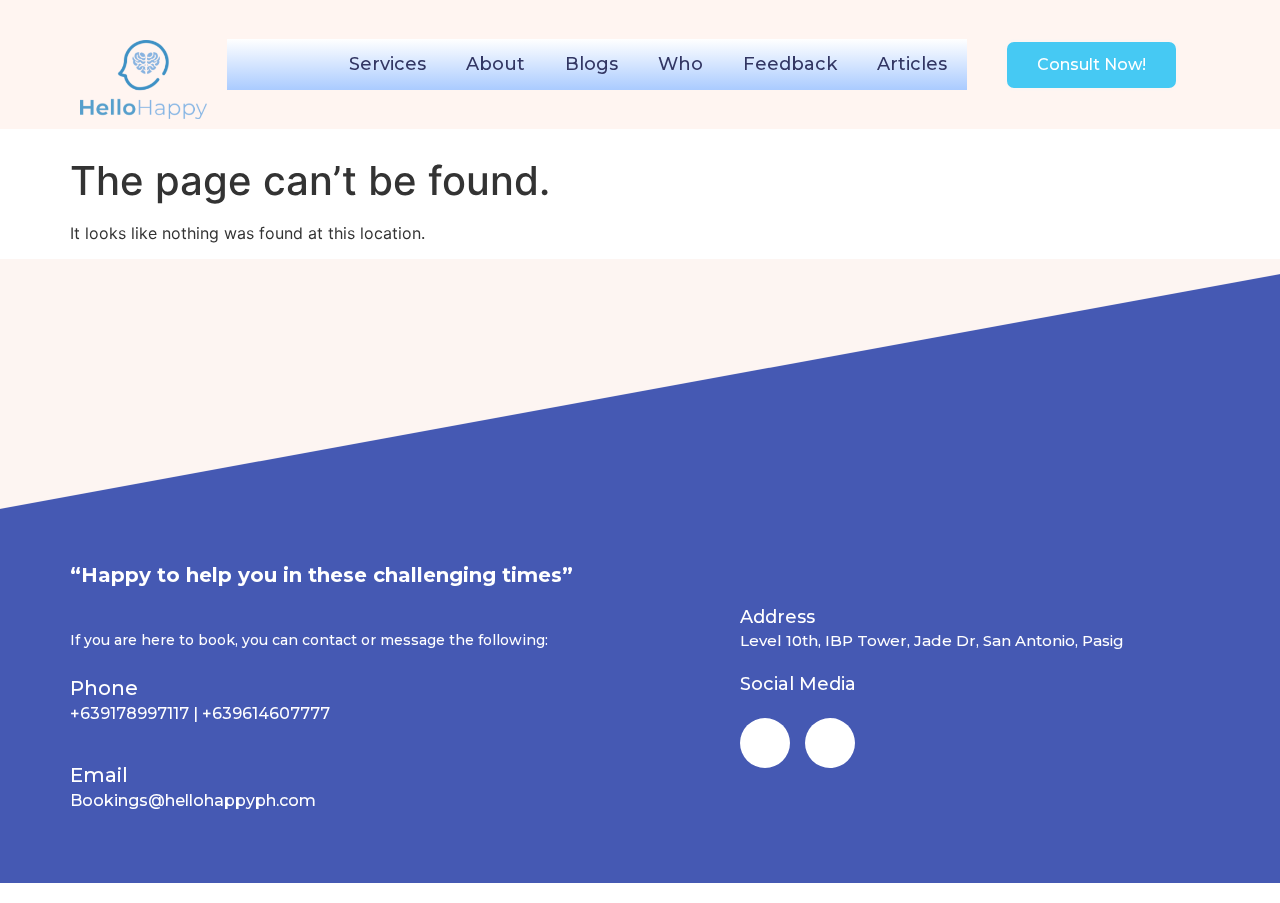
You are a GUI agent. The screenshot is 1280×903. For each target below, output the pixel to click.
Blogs (591, 64)
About (495, 64)
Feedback (790, 64)
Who (680, 64)
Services (387, 64)
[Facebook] (765, 743)
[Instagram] (830, 743)
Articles (912, 64)
